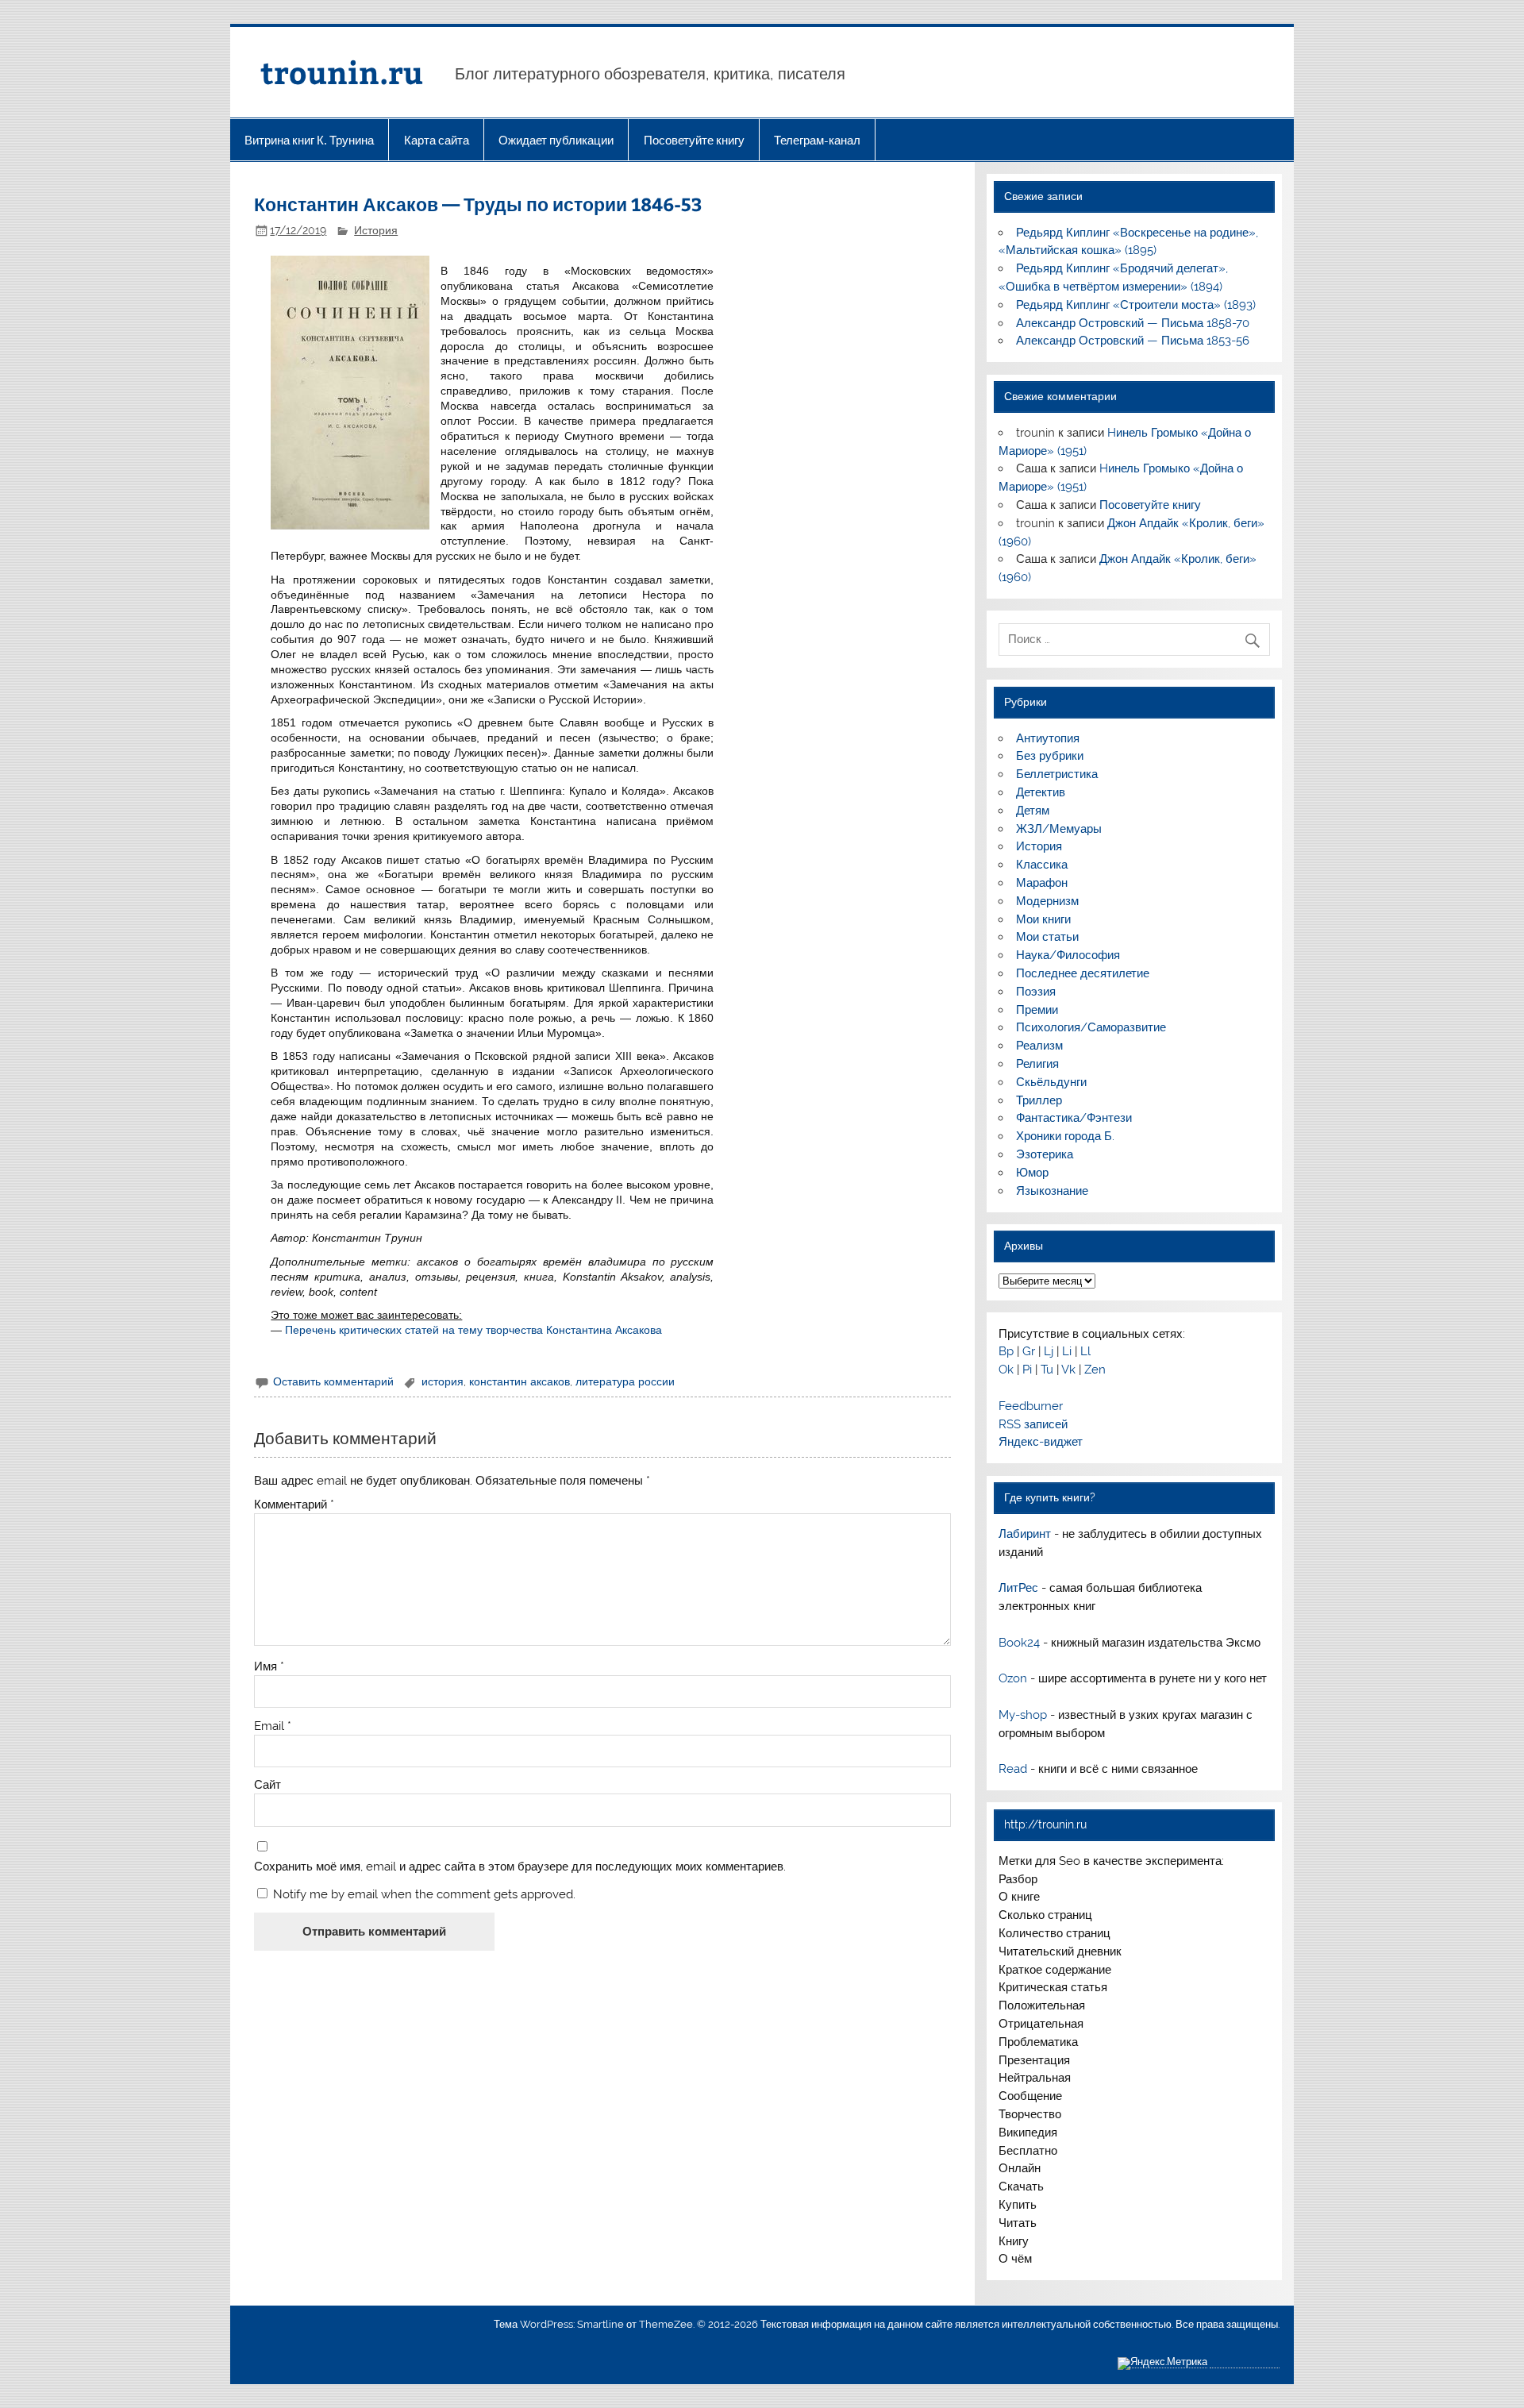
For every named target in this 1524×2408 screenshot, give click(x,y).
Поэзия (1036, 992)
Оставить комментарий (333, 1381)
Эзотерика (1045, 1154)
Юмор (1032, 1173)
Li (1067, 1351)
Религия (1037, 1064)
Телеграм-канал (817, 140)
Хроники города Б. (1065, 1136)
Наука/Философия (1068, 955)
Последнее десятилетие (1083, 973)
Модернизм (1047, 901)
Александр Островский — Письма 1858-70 (1133, 323)
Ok (1006, 1370)
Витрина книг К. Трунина (309, 140)
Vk (1068, 1370)
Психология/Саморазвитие (1091, 1027)
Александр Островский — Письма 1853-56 (1133, 341)
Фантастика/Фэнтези (1074, 1118)
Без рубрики (1050, 756)
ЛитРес (1018, 1588)
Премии (1037, 1010)
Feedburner (1031, 1406)
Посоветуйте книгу (694, 140)
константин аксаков (520, 1381)
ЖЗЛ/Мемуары (1059, 829)
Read (1013, 1769)
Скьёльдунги (1051, 1082)
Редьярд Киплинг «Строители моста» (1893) (1136, 305)
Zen (1095, 1370)
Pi (1027, 1370)
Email (273, 1726)
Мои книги (1043, 919)
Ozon (1013, 1678)
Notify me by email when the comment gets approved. (423, 1894)
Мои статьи (1047, 937)
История (376, 230)
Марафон (1042, 883)
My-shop (1023, 1715)
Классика (1042, 865)
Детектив (1041, 792)
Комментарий (294, 1505)
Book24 (1019, 1643)
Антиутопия (1048, 738)
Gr (1029, 1351)
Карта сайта (437, 140)
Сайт (267, 1785)
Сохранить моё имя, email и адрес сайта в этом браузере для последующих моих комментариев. (520, 1867)
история (443, 1381)
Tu (1047, 1370)
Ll (1085, 1351)
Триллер (1039, 1100)
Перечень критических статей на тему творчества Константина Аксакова (473, 1330)
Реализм (1039, 1046)
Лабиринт (1025, 1534)
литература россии (625, 1381)
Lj (1049, 1351)
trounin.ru (342, 72)
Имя (269, 1667)
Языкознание (1052, 1191)
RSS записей (1033, 1424)
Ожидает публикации (556, 140)
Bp (1006, 1351)
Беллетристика (1057, 774)
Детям (1033, 811)
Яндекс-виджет (1041, 1442)
